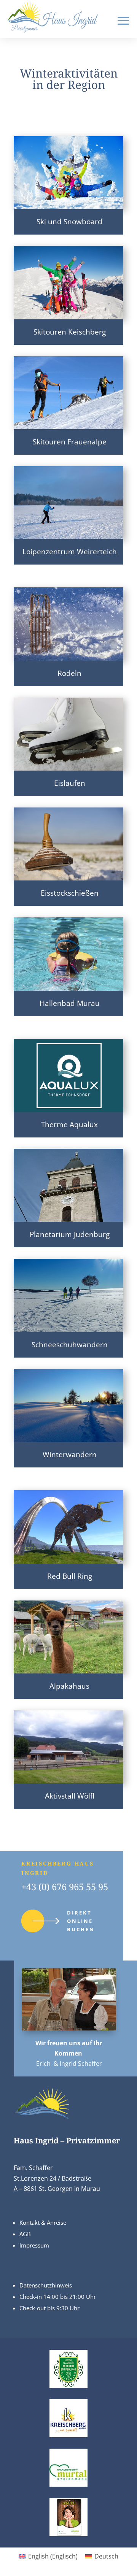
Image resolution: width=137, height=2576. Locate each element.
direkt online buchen (81, 1921)
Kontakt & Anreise (43, 2222)
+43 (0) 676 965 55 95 (65, 1887)
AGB (25, 2234)
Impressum (34, 2245)
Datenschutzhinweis (46, 2285)
